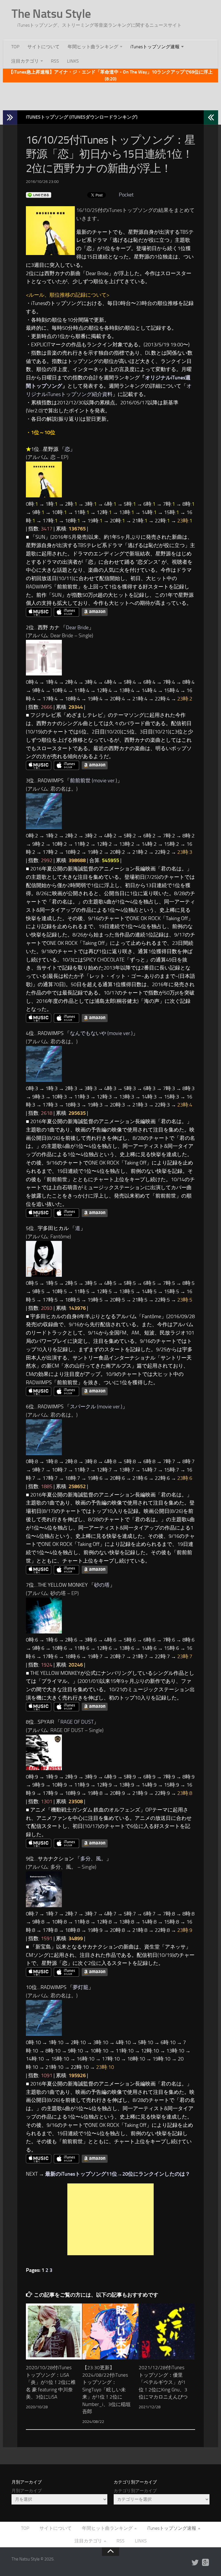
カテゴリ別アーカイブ (135, 2491)
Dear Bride (77, 627)
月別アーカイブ (27, 2491)
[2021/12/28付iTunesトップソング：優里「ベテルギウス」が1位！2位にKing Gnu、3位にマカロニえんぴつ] (167, 2331)
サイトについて (43, 47)
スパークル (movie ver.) (96, 1407)
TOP (15, 47)
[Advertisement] (110, 95)
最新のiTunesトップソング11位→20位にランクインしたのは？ (118, 2174)
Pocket (126, 195)
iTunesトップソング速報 (155, 47)
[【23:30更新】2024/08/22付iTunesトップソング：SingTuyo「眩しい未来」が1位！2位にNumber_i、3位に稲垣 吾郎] (110, 2331)
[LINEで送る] (39, 195)
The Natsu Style (51, 14)
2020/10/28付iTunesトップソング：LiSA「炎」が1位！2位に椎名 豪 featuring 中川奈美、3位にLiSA (51, 2382)
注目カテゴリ (25, 61)
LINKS (73, 61)
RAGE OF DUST (77, 1722)
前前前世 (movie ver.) (94, 781)
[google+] (205, 2563)
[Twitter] (195, 2563)
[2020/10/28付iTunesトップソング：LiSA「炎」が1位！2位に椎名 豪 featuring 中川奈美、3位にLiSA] (54, 2331)
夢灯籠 (81, 1987)
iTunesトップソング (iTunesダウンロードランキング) (82, 117)
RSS (55, 61)
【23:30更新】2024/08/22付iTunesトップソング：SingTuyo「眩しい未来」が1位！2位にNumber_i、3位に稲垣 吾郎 (106, 2389)
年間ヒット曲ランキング (93, 47)
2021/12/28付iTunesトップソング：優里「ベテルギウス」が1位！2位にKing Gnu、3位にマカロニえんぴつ (163, 2382)
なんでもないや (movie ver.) (101, 1033)
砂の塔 (102, 1585)
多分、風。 (93, 1859)
